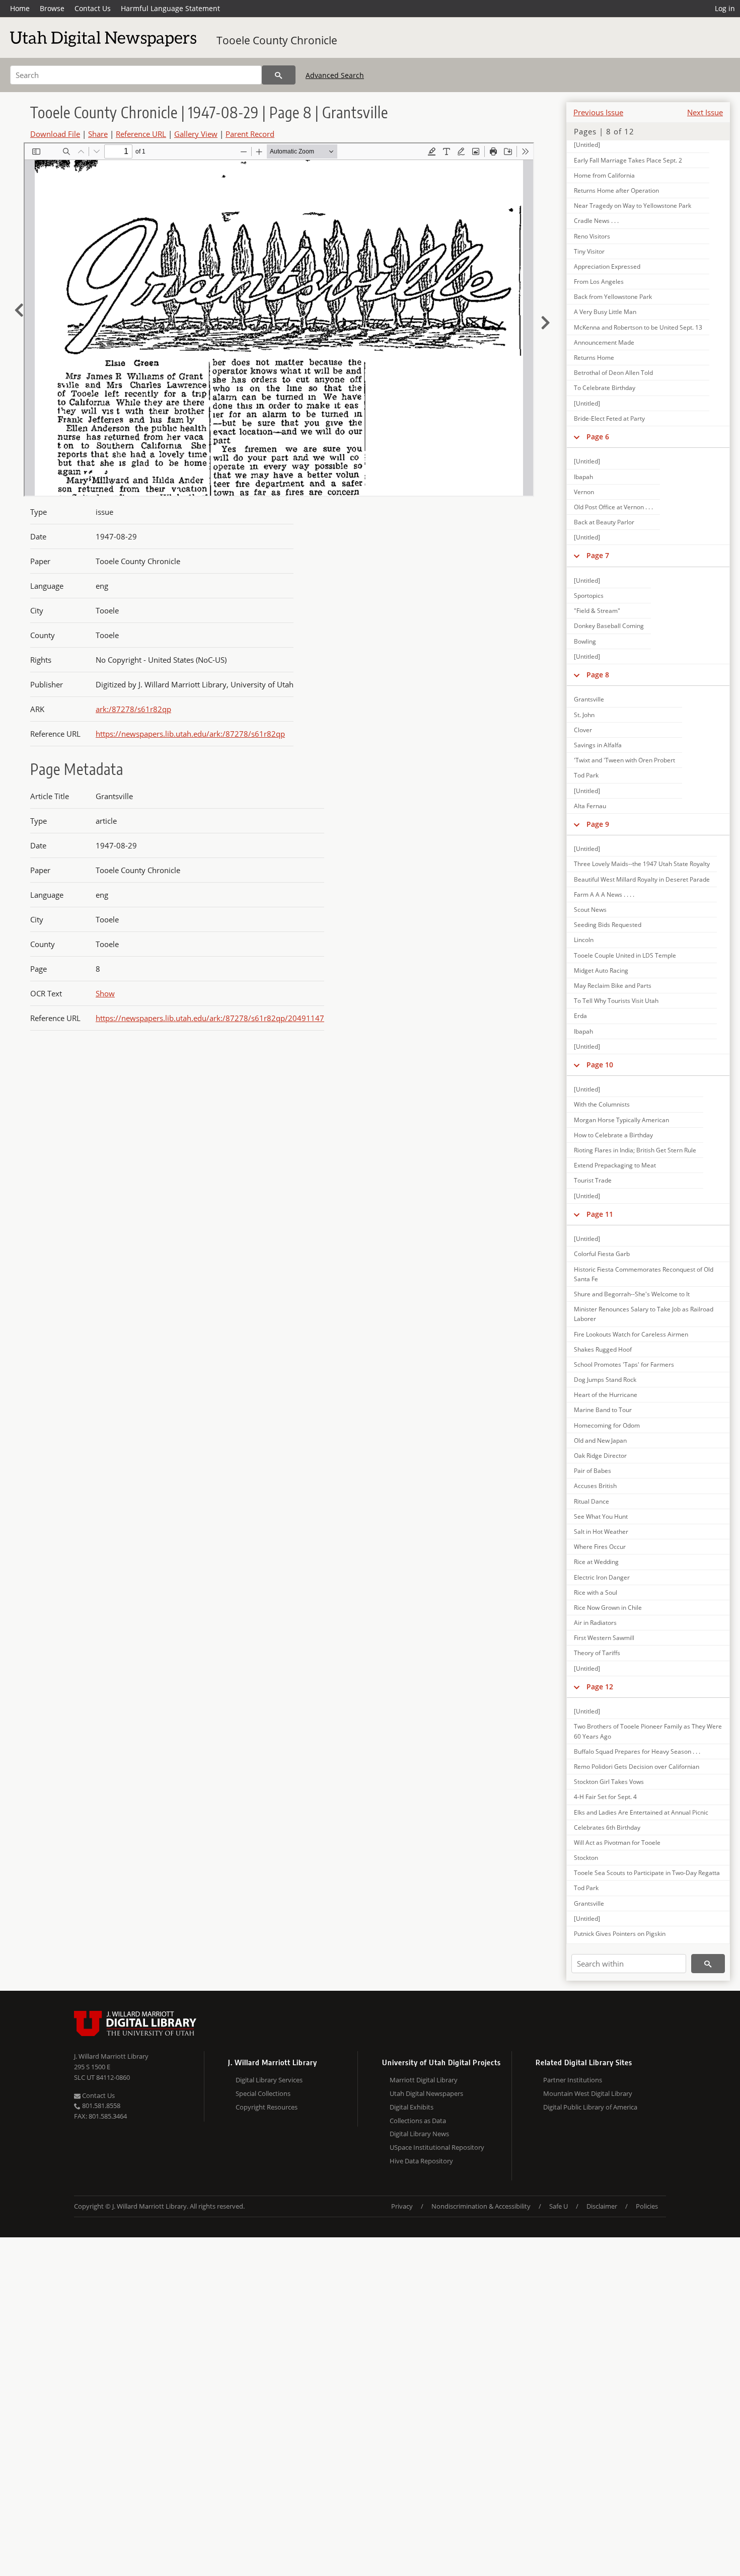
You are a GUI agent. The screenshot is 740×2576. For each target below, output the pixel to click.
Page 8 (598, 675)
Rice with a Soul (596, 1592)
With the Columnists (602, 1104)
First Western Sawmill (604, 1638)
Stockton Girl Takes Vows (609, 1782)
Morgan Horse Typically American (621, 1120)
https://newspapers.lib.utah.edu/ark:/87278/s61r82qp (190, 734)
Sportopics (589, 596)
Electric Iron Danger (602, 1577)
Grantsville (589, 699)
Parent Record (250, 134)
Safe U (559, 2206)
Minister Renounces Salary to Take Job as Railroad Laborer (644, 1314)
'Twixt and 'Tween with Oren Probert (624, 760)
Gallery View (196, 134)
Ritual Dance (591, 1501)
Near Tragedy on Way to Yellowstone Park (633, 206)
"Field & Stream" (597, 611)
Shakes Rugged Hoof (603, 1349)
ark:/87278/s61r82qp (133, 709)
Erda (580, 1016)
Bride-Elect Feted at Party (609, 418)
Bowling (585, 641)
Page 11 (600, 1214)
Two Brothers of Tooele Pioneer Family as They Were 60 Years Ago (648, 1731)
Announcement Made (604, 342)
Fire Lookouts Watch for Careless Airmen (631, 1334)
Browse (52, 8)
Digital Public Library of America (590, 2107)
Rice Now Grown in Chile (608, 1608)
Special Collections (263, 2093)
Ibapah (583, 477)
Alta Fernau (590, 806)
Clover (583, 730)
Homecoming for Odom (607, 1425)
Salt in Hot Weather (601, 1532)
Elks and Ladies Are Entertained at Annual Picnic (641, 1812)
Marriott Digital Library (424, 2080)
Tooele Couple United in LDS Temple (625, 955)
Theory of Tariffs (597, 1653)
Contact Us (93, 8)
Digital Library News (419, 2134)
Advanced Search (335, 75)
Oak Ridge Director (600, 1456)
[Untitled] (587, 145)
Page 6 (598, 437)
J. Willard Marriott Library (111, 2056)
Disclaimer (602, 2206)
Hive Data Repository (421, 2161)
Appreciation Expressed (607, 266)
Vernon (584, 492)
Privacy (402, 2206)
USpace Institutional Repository (437, 2147)
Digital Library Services (269, 2080)
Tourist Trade (593, 1180)
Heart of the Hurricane (606, 1395)
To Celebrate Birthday (605, 388)
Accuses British (595, 1486)
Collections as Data (418, 2121)
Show (105, 993)
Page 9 (598, 824)
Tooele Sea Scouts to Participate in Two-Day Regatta (647, 1873)
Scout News (590, 910)
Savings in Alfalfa (598, 745)
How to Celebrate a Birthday (613, 1135)
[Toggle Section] (577, 437)
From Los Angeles (599, 282)
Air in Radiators (595, 1623)
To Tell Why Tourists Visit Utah (616, 1001)
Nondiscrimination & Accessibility (481, 2206)
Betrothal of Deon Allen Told (613, 373)
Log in (725, 8)
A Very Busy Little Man (605, 312)
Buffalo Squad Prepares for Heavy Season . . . (637, 1751)
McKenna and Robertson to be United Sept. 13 (638, 327)
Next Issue (705, 112)
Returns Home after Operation (616, 190)
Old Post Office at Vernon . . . (613, 507)
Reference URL (141, 134)
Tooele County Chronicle (277, 40)
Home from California (604, 175)
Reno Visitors (592, 236)
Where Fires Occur (600, 1547)
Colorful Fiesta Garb (602, 1254)
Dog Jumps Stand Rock (605, 1380)
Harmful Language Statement (170, 8)
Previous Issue (598, 112)
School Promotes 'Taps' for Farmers (624, 1364)
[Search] (279, 75)
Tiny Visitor (589, 251)
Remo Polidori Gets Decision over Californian (637, 1767)
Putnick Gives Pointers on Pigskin (620, 1934)
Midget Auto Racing (601, 970)
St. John (584, 715)
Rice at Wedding (596, 1562)
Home (20, 8)
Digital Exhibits (412, 2107)
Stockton (586, 1858)
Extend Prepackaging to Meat (615, 1165)
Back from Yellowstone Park (613, 297)
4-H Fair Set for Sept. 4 (605, 1797)
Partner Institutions (573, 2080)
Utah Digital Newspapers (426, 2093)
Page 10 (600, 1065)
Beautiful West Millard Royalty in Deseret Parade (642, 879)
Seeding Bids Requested (608, 925)
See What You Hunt (601, 1516)
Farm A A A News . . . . (604, 894)
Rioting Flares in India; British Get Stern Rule (635, 1150)
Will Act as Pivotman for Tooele (617, 1843)
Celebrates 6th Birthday (607, 1827)
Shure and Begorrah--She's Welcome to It (632, 1294)
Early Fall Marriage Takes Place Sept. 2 (628, 160)
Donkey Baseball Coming (609, 626)
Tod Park (586, 775)
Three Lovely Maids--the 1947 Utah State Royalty (642, 864)
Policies (647, 2206)
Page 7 (598, 555)
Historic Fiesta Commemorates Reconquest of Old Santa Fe (644, 1274)
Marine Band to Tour (603, 1410)
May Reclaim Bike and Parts (613, 986)
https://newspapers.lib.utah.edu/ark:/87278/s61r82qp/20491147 (210, 1018)
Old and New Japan (600, 1440)
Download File (55, 134)
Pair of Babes (593, 1471)
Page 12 (600, 1687)
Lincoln (584, 940)
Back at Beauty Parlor (604, 522)
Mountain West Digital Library (588, 2093)
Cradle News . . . (596, 221)
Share (98, 134)
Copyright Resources (267, 2107)
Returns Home (594, 358)
